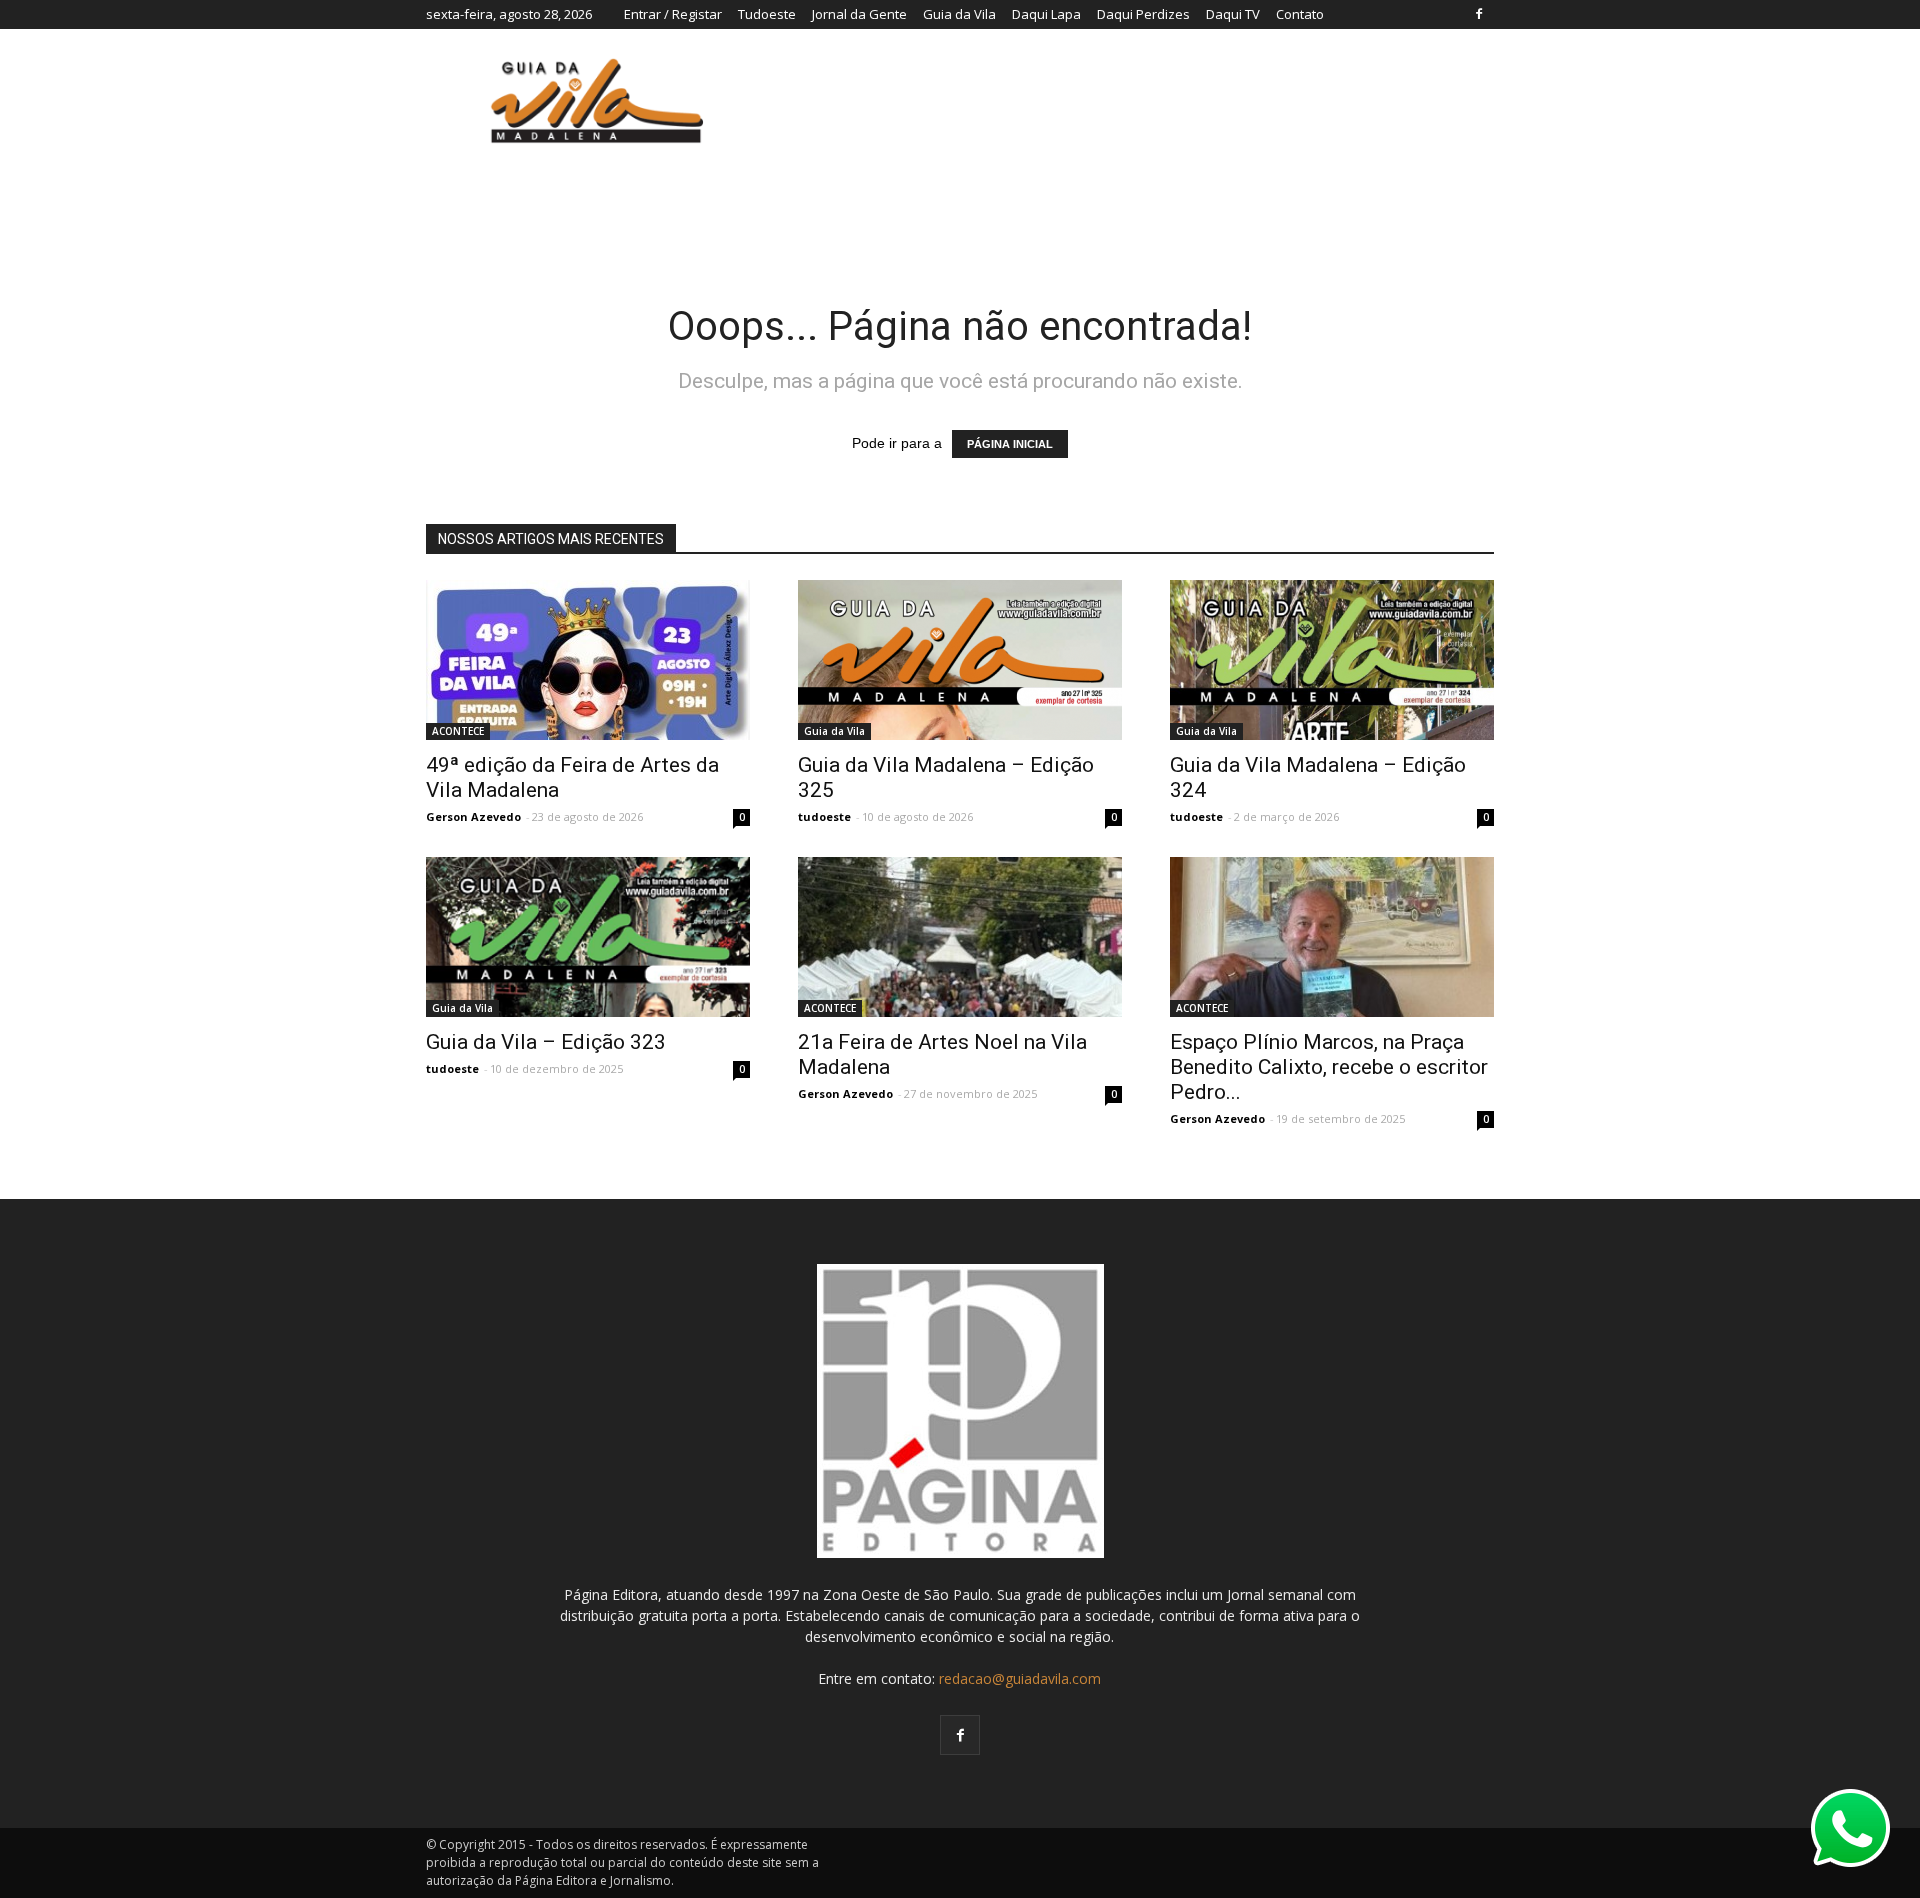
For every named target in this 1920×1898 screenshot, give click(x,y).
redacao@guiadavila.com (1020, 1678)
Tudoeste (767, 14)
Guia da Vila (959, 14)
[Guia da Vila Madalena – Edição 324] (1332, 660)
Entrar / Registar (673, 14)
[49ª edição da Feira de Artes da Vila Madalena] (588, 660)
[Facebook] (1479, 14)
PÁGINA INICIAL (1010, 444)
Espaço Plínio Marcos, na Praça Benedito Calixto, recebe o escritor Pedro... (1329, 1067)
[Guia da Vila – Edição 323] (588, 945)
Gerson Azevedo (473, 816)
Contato (1300, 14)
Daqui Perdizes (1143, 14)
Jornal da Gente (859, 14)
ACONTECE (458, 731)
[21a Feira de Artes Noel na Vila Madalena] (960, 937)
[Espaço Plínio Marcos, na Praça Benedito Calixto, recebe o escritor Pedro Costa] (1332, 943)
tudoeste (824, 816)
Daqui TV (1233, 14)
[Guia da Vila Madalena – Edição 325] (960, 660)
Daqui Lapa (1046, 14)
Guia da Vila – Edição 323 (546, 1042)
